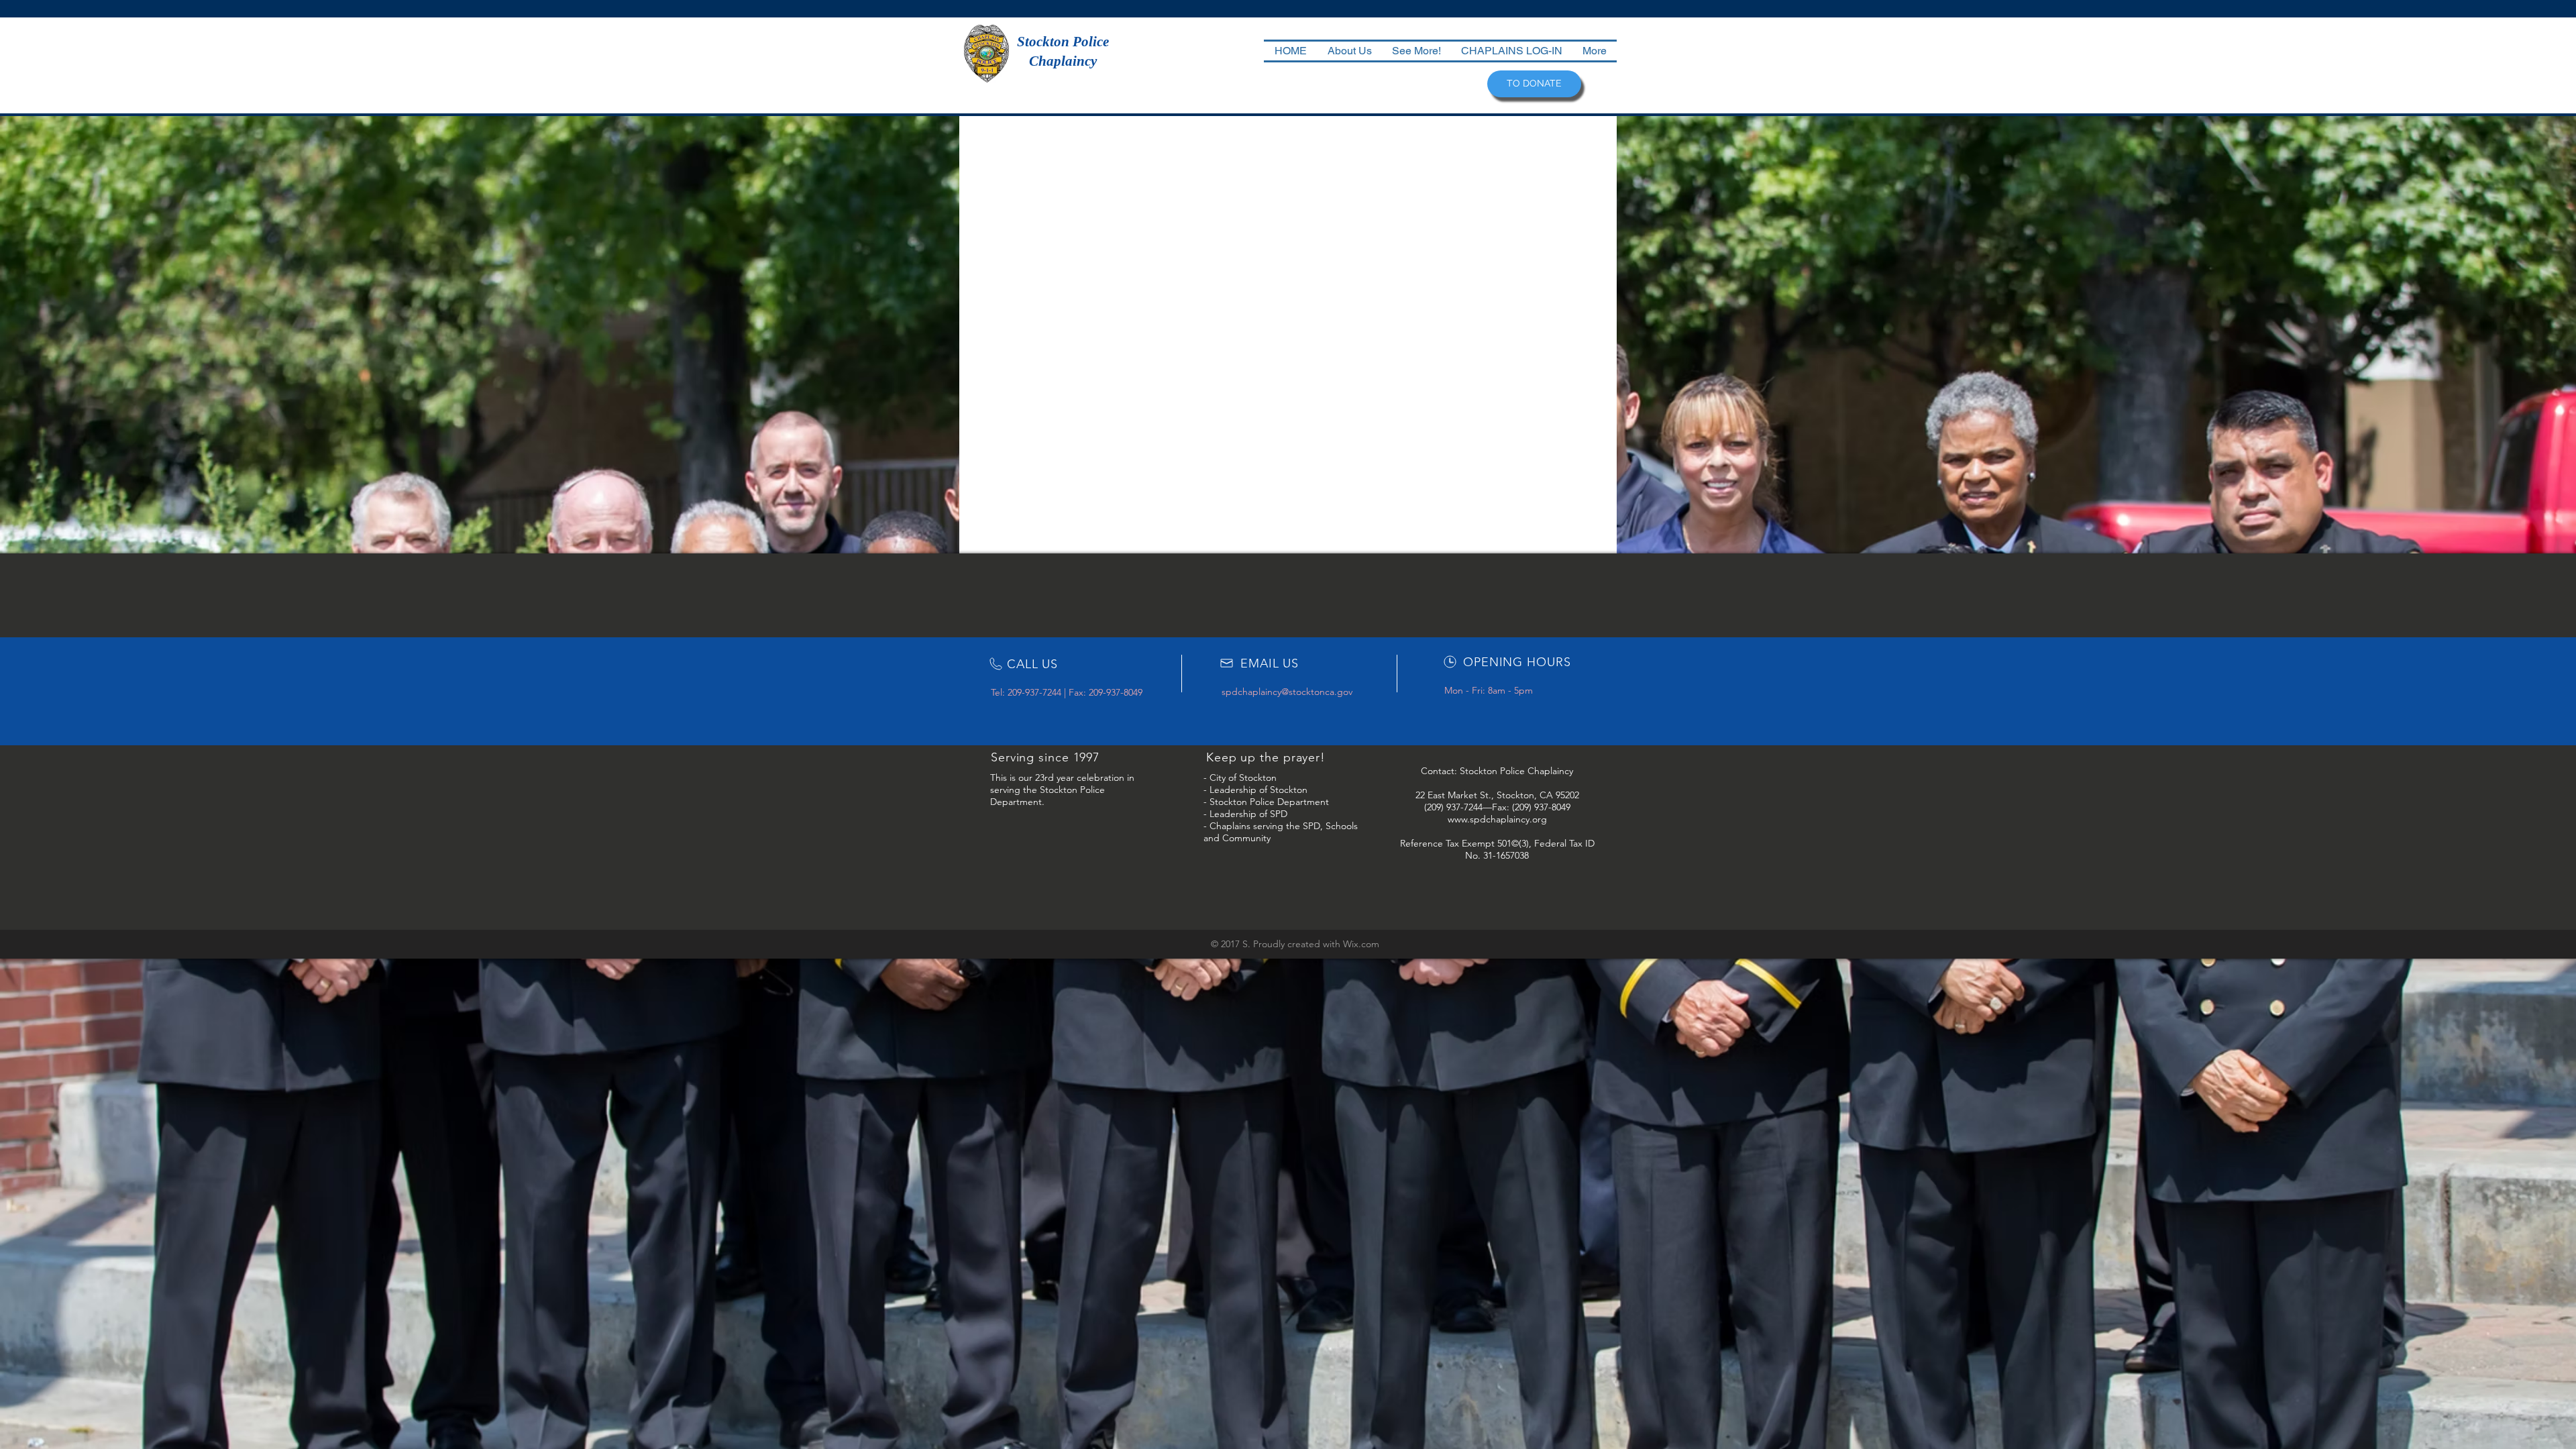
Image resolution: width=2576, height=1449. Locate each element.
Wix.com (1361, 944)
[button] (1349, 51)
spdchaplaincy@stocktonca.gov (1287, 692)
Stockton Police (1063, 42)
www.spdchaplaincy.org (1497, 819)
